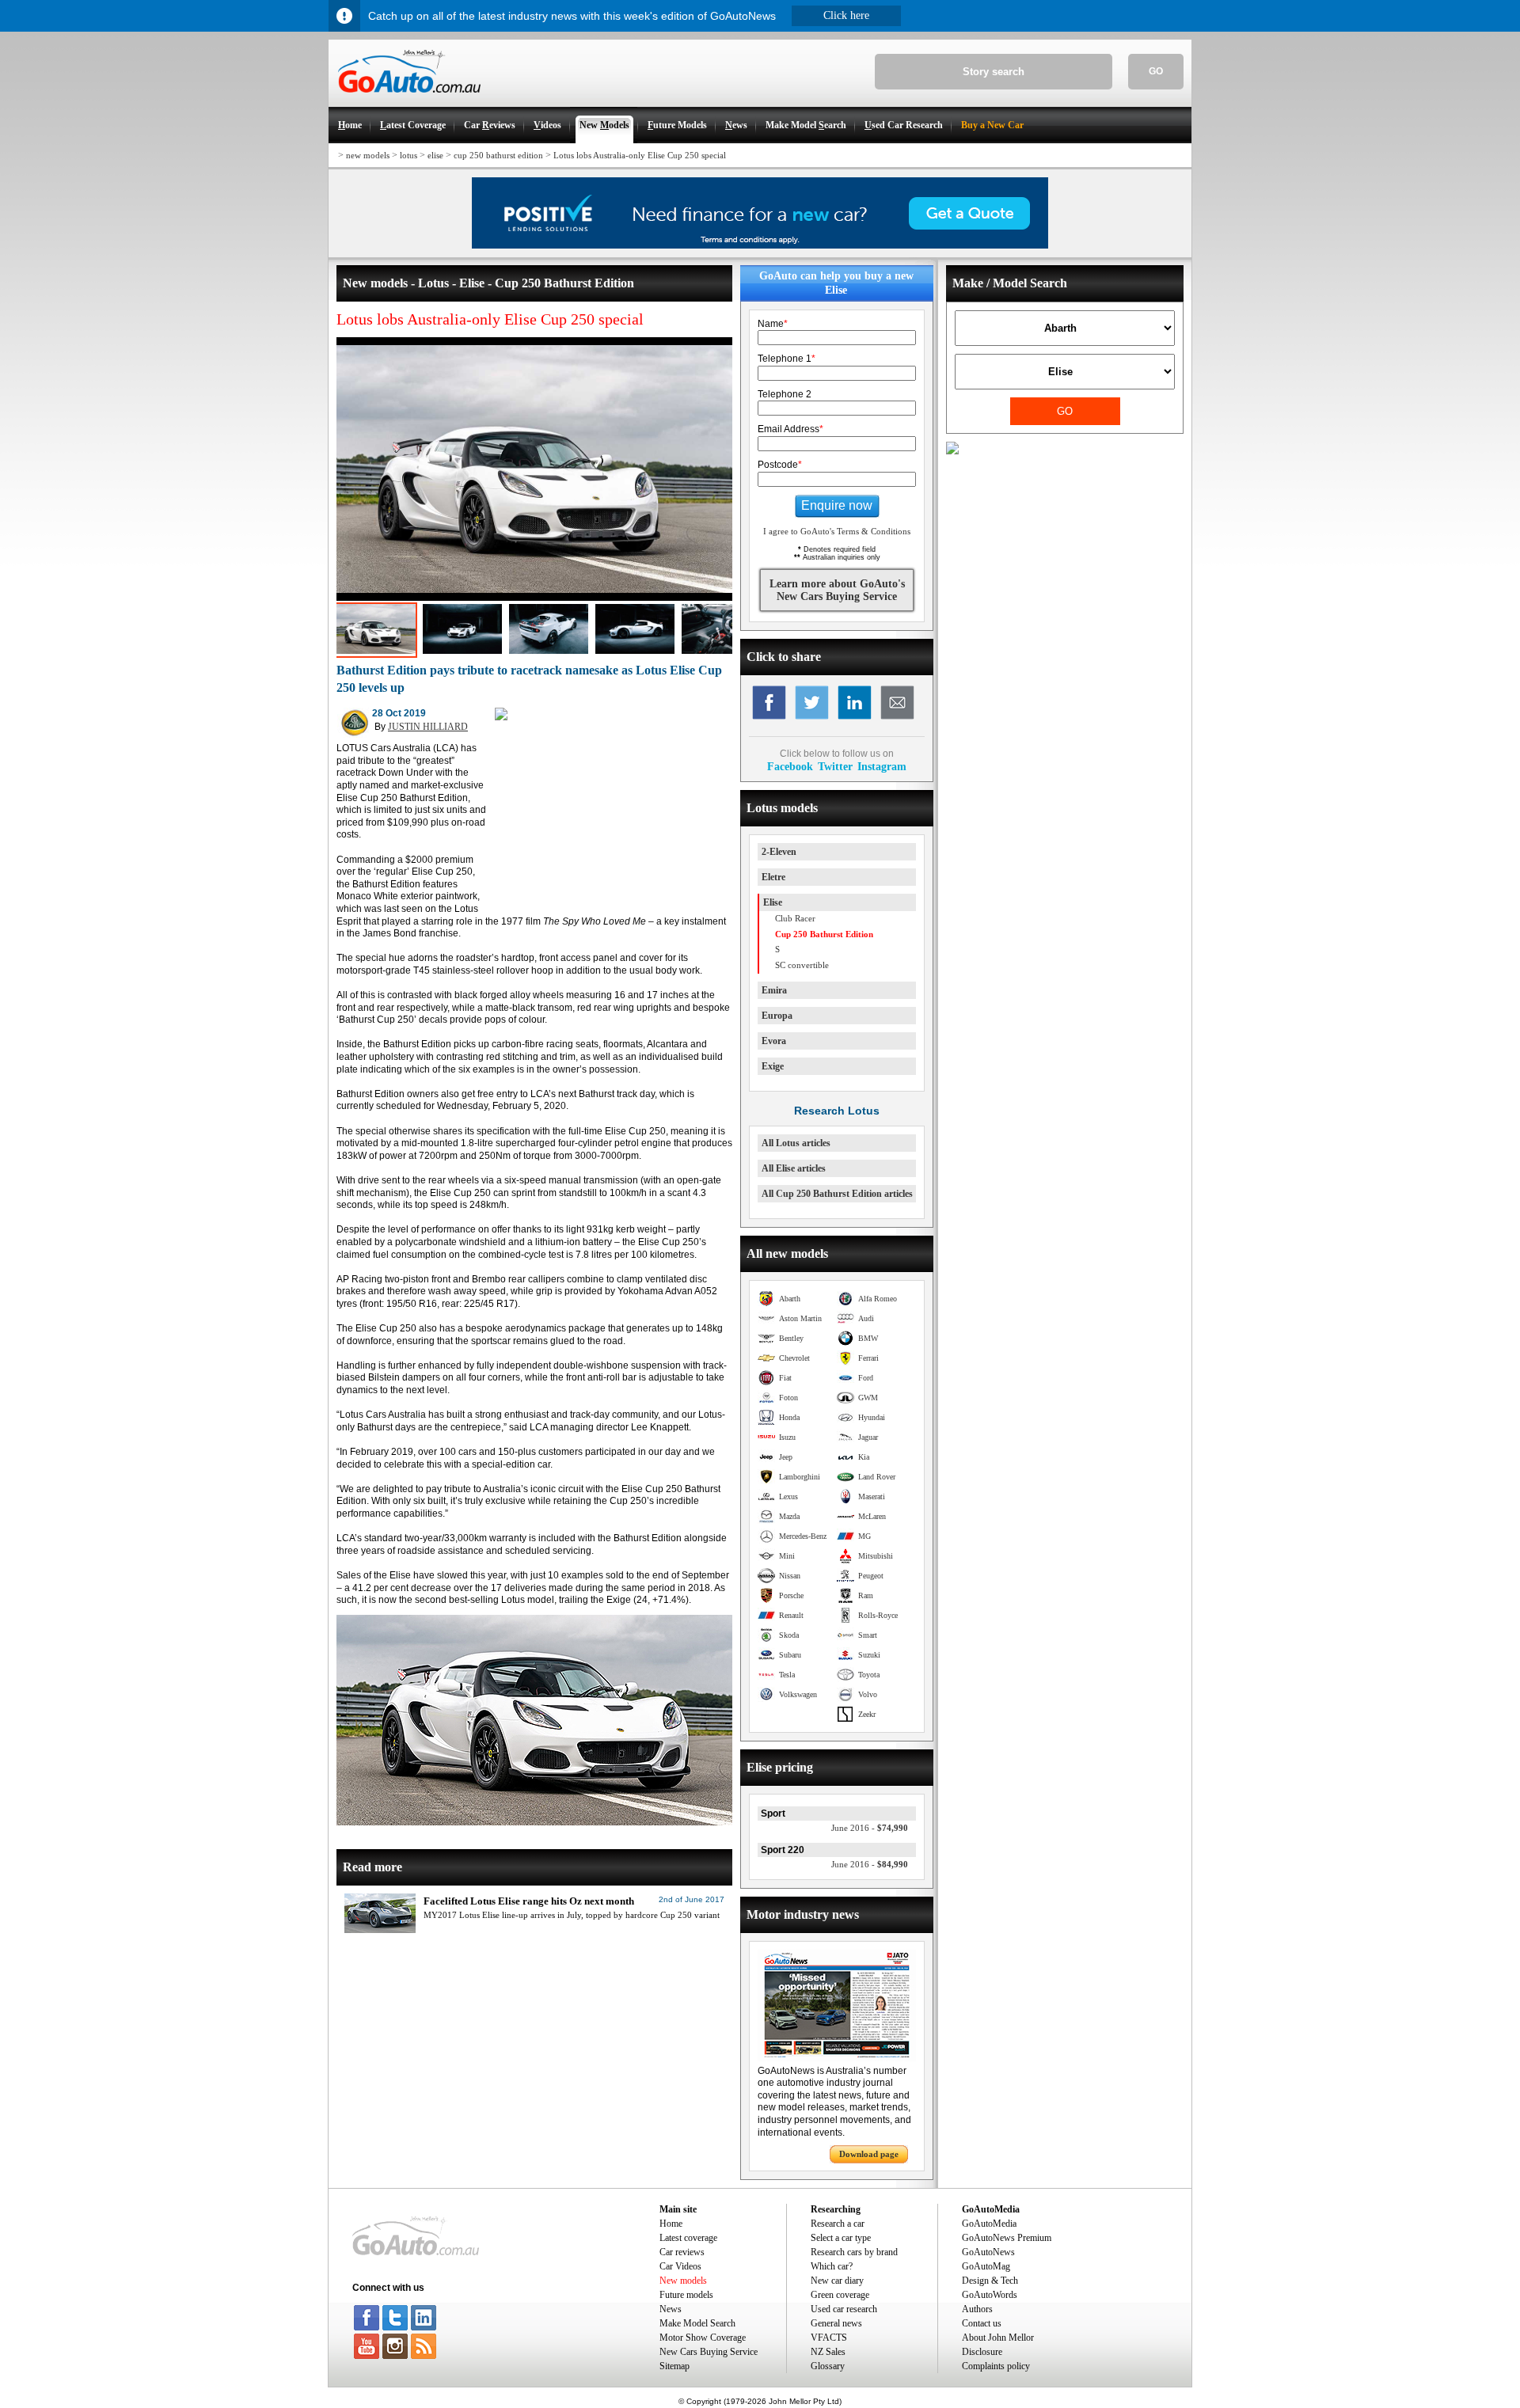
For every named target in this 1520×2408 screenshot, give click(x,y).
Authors (977, 2309)
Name (773, 324)
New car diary (837, 2281)
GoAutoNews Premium (1007, 2238)
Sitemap (674, 2366)
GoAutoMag (986, 2266)
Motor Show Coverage (703, 2338)
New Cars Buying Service (709, 2352)
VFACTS (829, 2338)
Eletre (773, 877)
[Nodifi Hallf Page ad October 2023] (952, 451)
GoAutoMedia (989, 2224)
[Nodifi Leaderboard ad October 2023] (760, 245)
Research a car (838, 2224)
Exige (773, 1066)
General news (836, 2323)
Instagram (882, 766)
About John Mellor (998, 2338)
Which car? (832, 2266)
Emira (774, 990)
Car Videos (680, 2266)
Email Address (790, 429)
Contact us (982, 2323)
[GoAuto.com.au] (405, 100)
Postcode (780, 465)
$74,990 (870, 1828)
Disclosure (982, 2352)
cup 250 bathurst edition (498, 155)
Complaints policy (996, 2366)
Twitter (835, 766)
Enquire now (837, 505)
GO (1156, 71)
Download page (869, 2154)
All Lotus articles (796, 1143)
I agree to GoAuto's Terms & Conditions (837, 531)
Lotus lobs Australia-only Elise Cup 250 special (640, 155)
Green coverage (840, 2295)
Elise (773, 902)
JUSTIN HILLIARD (428, 727)
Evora (774, 1041)
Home (671, 2224)
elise (435, 155)
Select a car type (841, 2238)
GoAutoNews (988, 2252)
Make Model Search (697, 2323)
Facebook (790, 766)
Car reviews (682, 2252)
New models (683, 2281)
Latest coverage (688, 2238)
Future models (686, 2295)
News (671, 2309)
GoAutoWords (990, 2295)
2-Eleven (779, 852)
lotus (408, 155)
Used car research (844, 2309)
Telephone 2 (785, 394)
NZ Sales (828, 2352)
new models (368, 155)
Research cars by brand (854, 2252)
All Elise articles (794, 1168)
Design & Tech (990, 2281)
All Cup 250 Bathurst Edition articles (837, 1194)
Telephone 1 (787, 359)
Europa (777, 1016)
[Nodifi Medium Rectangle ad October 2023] (501, 717)
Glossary (828, 2366)
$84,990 (870, 1864)
